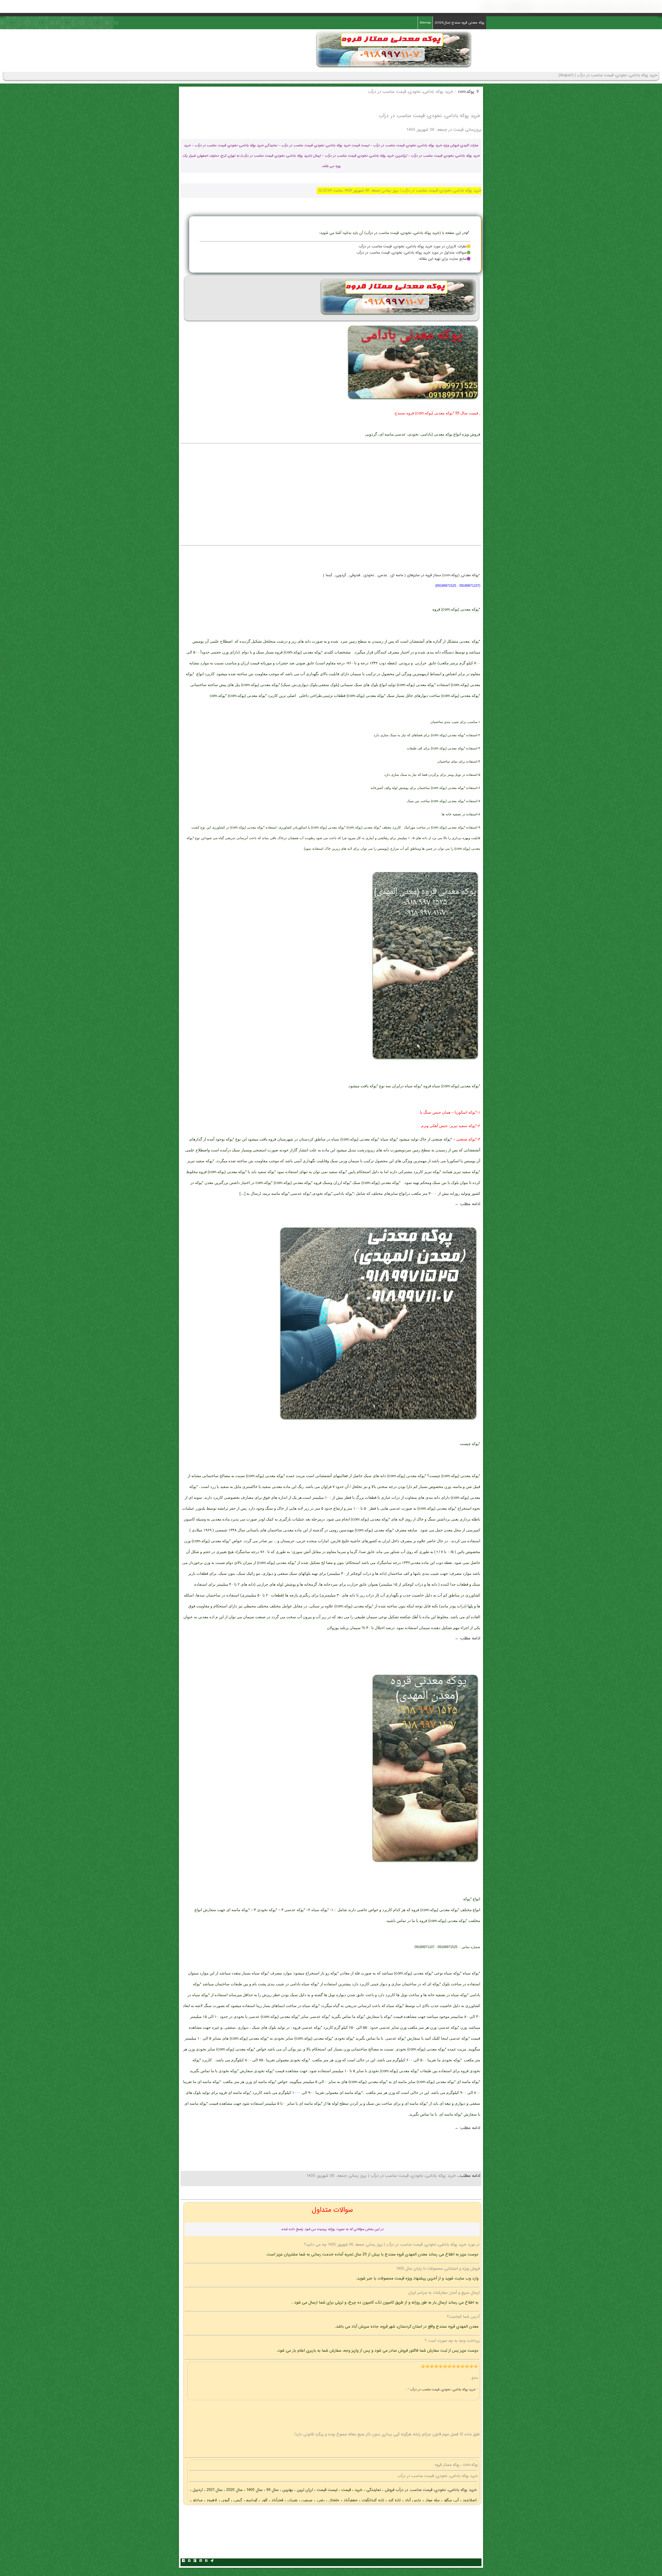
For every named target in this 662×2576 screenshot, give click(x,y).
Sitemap (425, 23)
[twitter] (189, 2561)
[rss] (200, 2561)
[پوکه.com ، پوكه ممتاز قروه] (394, 68)
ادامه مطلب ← (468, 1204)
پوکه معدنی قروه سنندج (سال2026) (460, 23)
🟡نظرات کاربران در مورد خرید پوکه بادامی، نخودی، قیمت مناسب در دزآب (415, 247)
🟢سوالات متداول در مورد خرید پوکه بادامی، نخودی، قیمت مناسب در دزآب (414, 253)
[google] (195, 2561)
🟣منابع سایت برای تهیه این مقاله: (445, 259)
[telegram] (212, 2561)
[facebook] (183, 2561)
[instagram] (206, 2561)
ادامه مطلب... (468, 2176)
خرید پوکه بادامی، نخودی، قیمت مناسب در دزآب (436, 2490)
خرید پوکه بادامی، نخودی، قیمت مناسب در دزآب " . (441, 2390)
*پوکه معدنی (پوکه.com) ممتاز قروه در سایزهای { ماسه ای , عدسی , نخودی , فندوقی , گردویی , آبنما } (402, 575)
